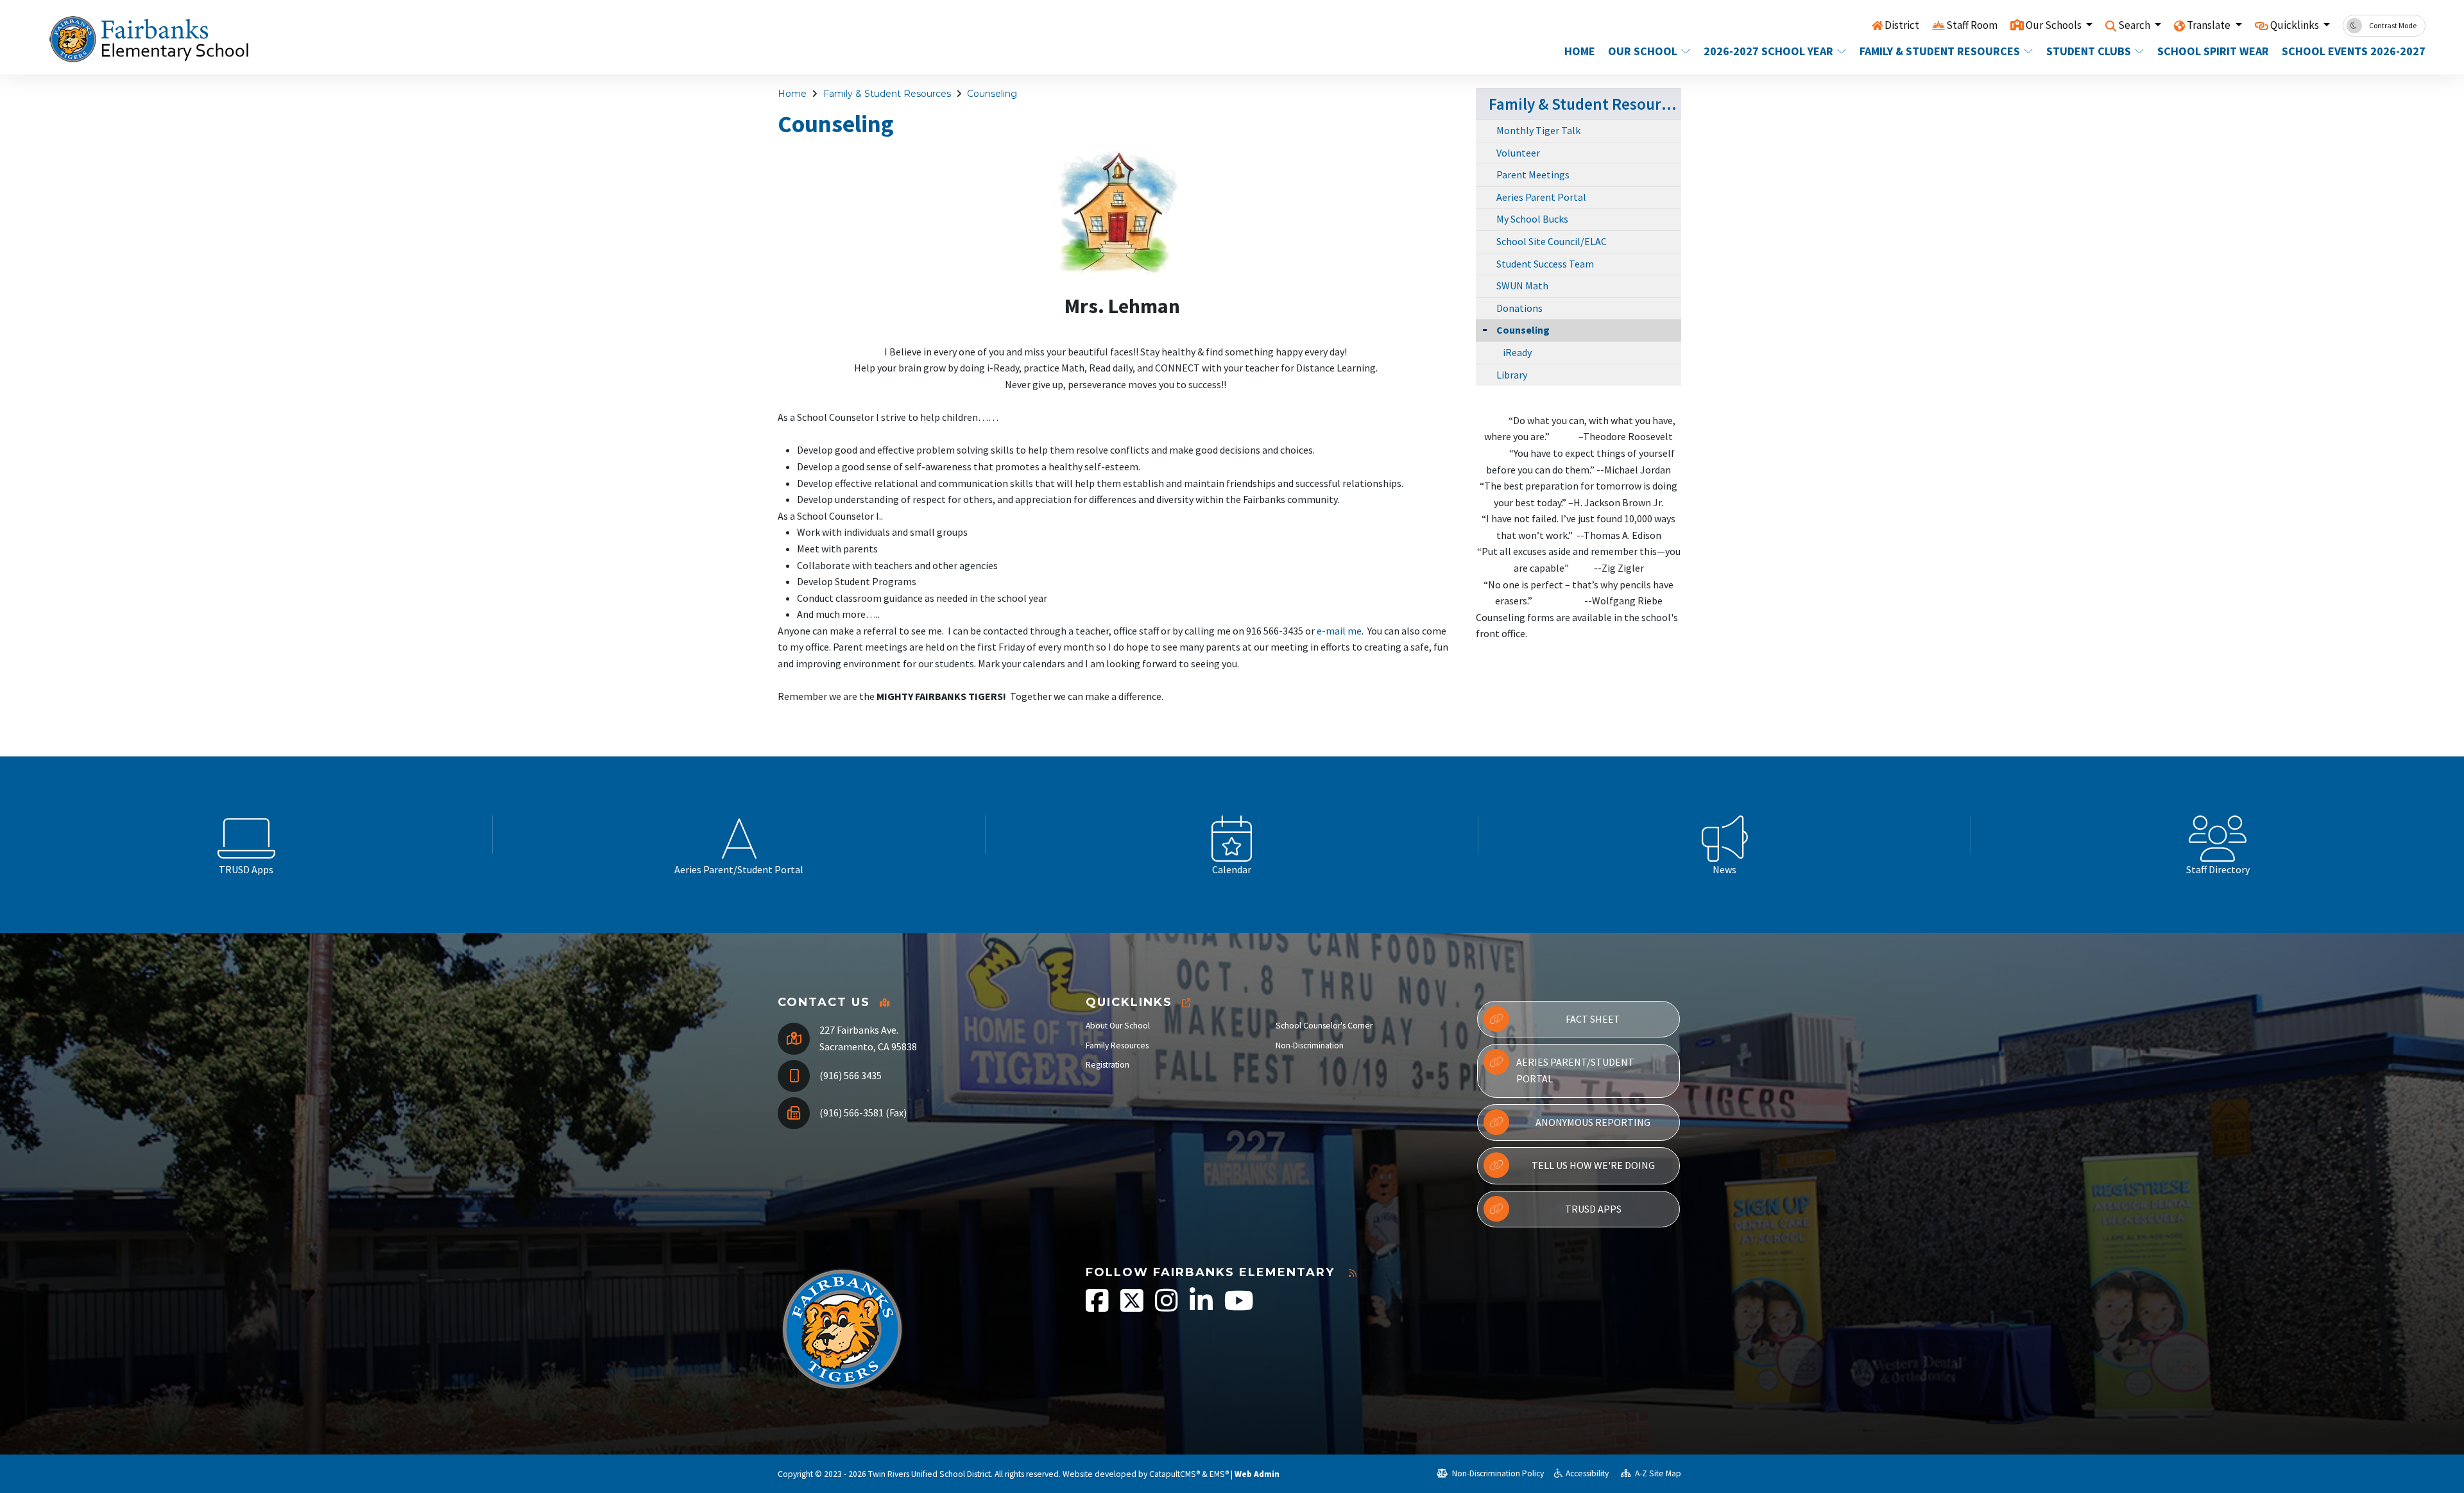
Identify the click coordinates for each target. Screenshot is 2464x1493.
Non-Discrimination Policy (1497, 1473)
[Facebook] (1098, 1307)
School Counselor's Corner (1324, 1026)
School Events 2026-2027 (2346, 51)
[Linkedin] (1202, 1307)
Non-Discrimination (1310, 1045)
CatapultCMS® (1175, 1474)
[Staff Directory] (2218, 835)
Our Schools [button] (2055, 25)
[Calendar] (1232, 835)
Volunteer (1518, 153)
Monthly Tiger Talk (1538, 130)
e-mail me (1339, 631)
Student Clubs (2089, 51)
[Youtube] (1239, 1307)
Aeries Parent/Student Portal (1575, 1070)
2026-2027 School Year (1768, 51)
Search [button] (2135, 25)
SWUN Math (1522, 286)
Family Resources (1117, 1045)
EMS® (1219, 1474)
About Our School (1118, 1026)
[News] (1725, 835)
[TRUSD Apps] (246, 835)
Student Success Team (1545, 264)
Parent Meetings (1533, 175)
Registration (1108, 1065)
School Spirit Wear (2210, 51)
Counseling (992, 94)
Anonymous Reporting (1593, 1122)
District (1902, 25)
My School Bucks (1532, 219)
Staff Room (1972, 25)
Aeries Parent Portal (1541, 197)
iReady (1517, 352)
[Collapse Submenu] (1485, 329)
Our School (1643, 51)
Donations (1519, 308)
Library (1512, 375)
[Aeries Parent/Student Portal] (739, 835)
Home (1580, 51)
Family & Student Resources (1940, 51)
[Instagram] (1168, 1307)
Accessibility (1587, 1473)
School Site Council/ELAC (1552, 241)
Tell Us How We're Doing (1593, 1165)
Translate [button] (2210, 25)
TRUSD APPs (1593, 1209)
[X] (1133, 1307)
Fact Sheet (1593, 1019)
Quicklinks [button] (2296, 25)
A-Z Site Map (1657, 1473)
